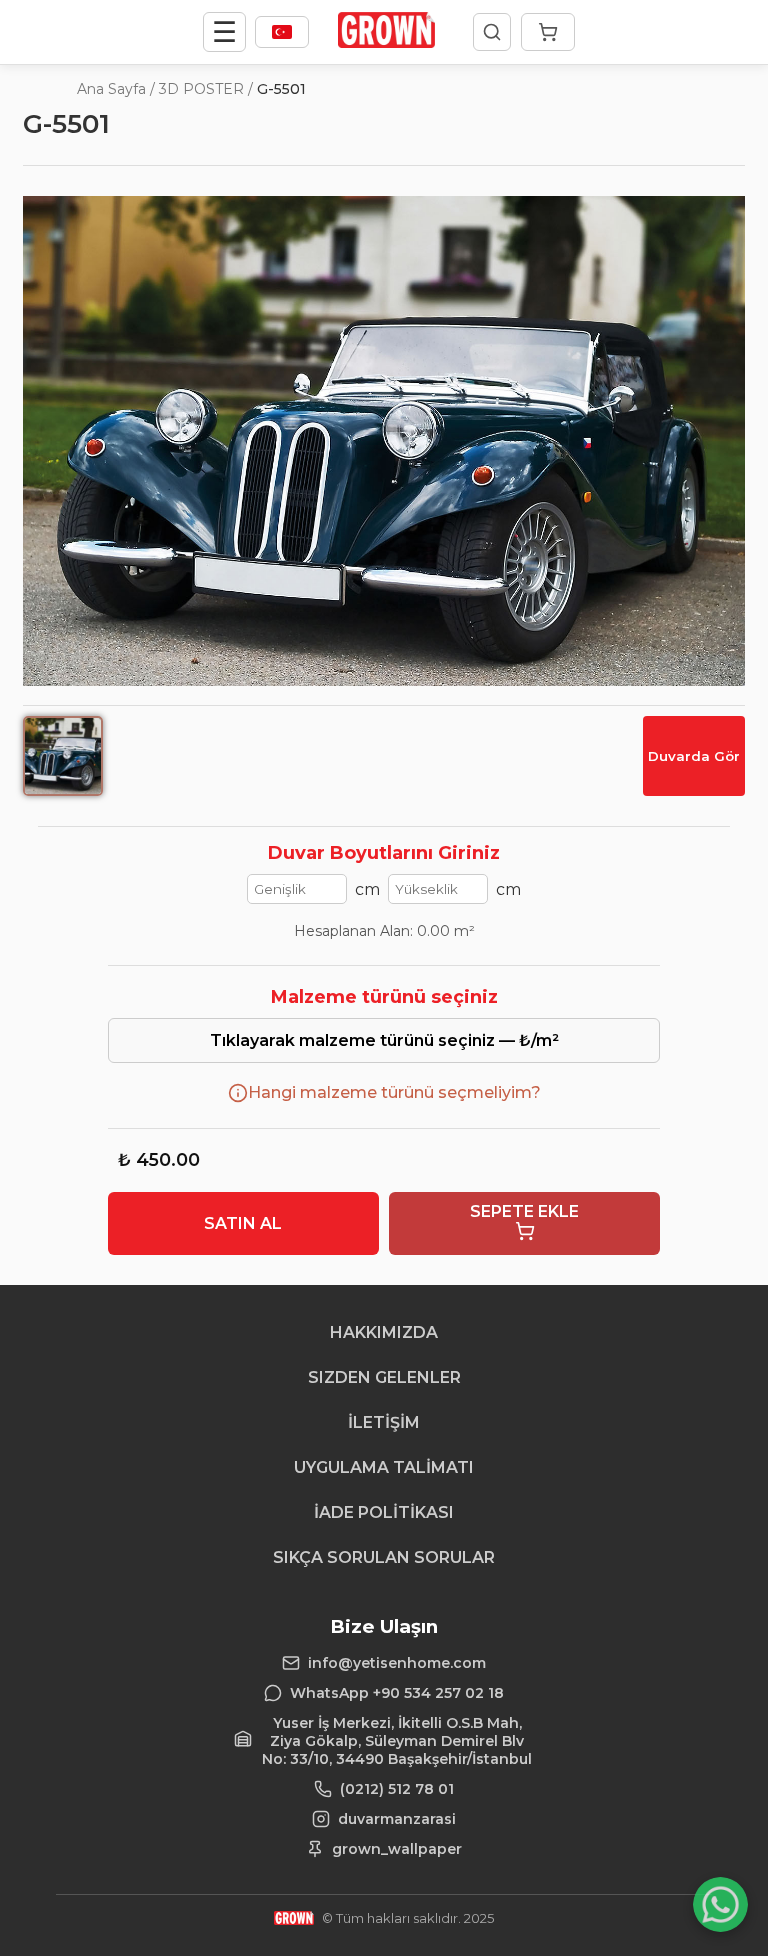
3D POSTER (201, 89)
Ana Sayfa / (116, 89)
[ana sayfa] (386, 42)
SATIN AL (243, 1223)
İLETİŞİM (384, 1422)
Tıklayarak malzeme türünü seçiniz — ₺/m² (384, 1040)
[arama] (492, 32)
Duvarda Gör (694, 756)
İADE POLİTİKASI (384, 1512)
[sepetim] (548, 32)
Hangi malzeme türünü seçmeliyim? (394, 1092)
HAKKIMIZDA (384, 1332)
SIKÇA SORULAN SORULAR (384, 1557)
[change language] (282, 32)
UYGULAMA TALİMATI (384, 1467)
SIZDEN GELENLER (384, 1377)
